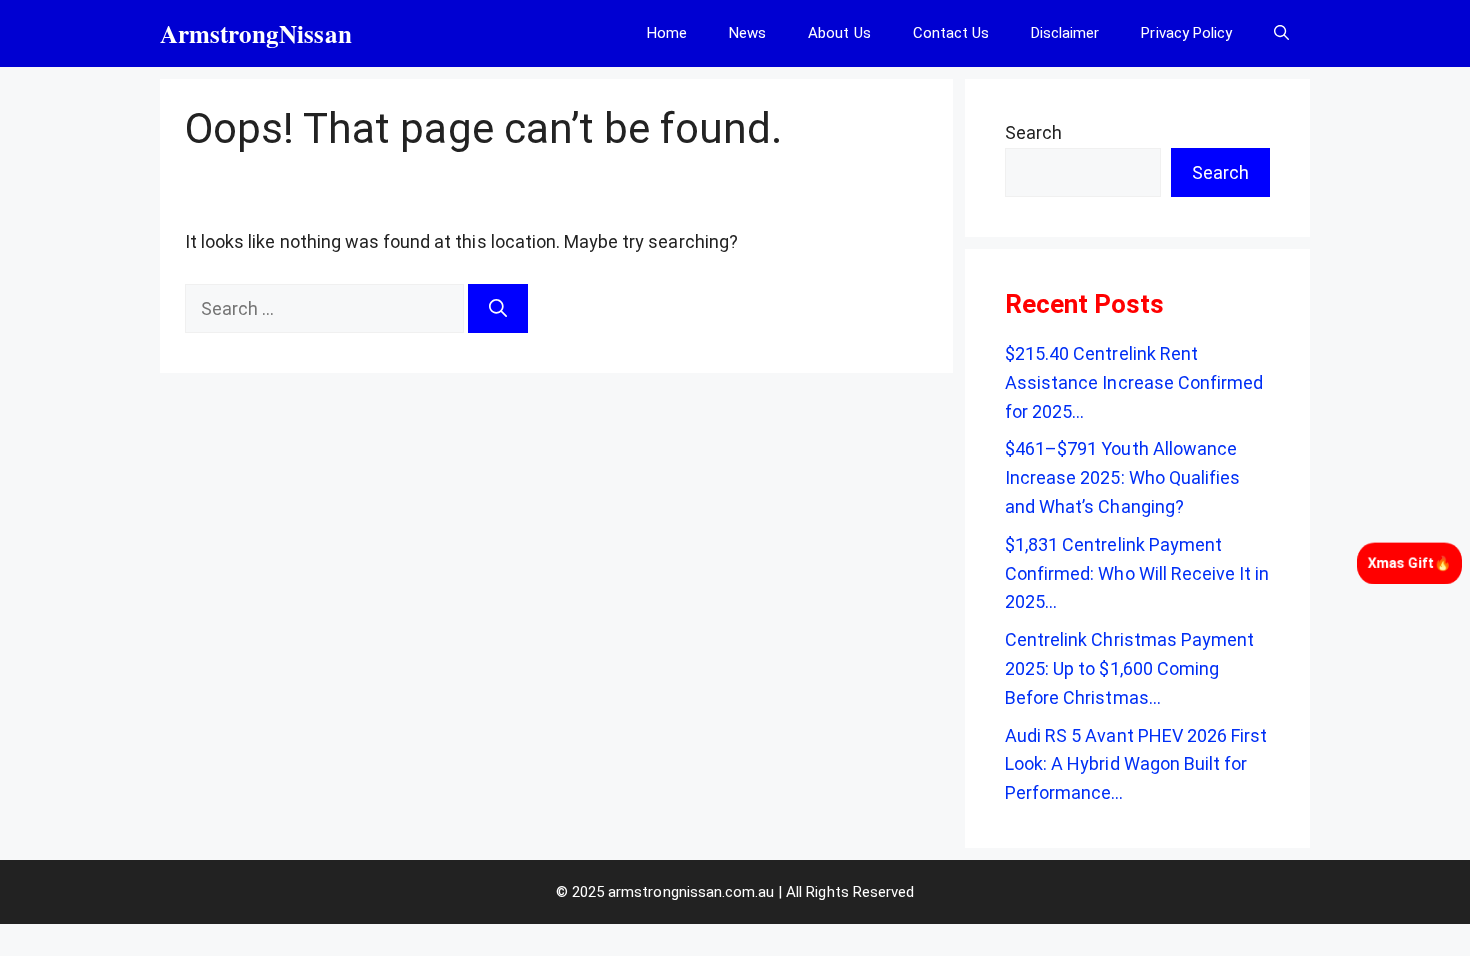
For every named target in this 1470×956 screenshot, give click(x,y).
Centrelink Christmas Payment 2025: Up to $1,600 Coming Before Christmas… (1129, 668)
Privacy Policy (1186, 33)
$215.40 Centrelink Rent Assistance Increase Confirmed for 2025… (1134, 382)
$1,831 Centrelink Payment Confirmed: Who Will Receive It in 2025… (1137, 573)
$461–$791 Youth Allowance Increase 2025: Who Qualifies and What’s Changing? (1122, 477)
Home (667, 33)
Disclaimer (1065, 33)
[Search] (498, 308)
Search (1033, 132)
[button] (1281, 33)
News (747, 33)
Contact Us (951, 33)
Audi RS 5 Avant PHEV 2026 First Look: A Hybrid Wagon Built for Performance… (1136, 764)
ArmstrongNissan (256, 33)
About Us (839, 33)
